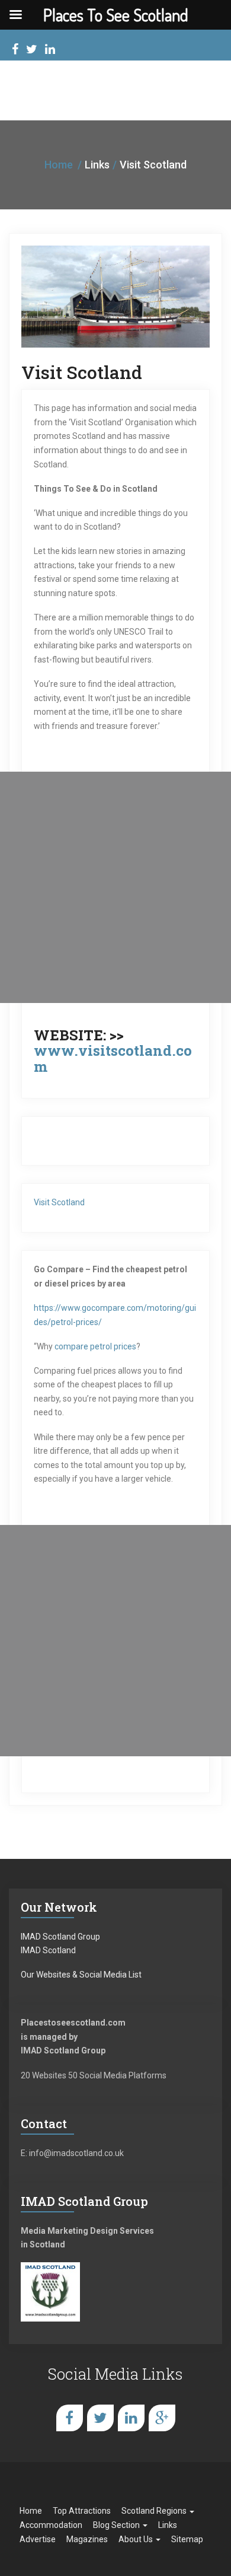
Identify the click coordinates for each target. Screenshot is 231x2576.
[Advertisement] (115, 887)
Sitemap (187, 2539)
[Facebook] (15, 51)
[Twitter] (32, 51)
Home (59, 165)
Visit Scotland (59, 1202)
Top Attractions (82, 2511)
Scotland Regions (155, 2511)
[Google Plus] (162, 2418)
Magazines (87, 2539)
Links (168, 2525)
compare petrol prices (95, 1346)
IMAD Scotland (48, 1950)
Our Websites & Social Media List (81, 1975)
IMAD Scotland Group (60, 1937)
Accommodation (51, 2525)
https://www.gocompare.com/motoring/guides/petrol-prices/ (115, 1315)
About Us (137, 2539)
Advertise (38, 2539)
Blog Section (117, 2525)
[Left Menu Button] (15, 15)
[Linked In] (50, 51)
